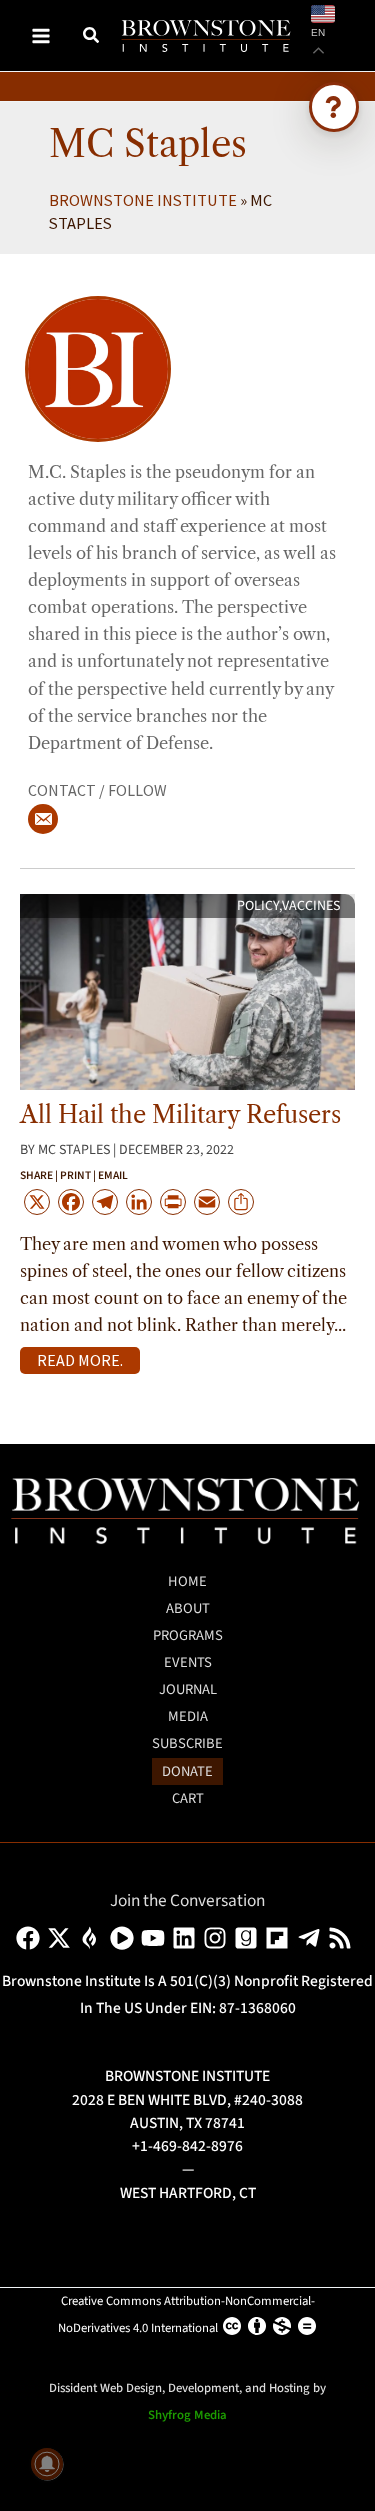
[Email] (43, 819)
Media (188, 1716)
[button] (92, 38)
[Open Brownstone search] (334, 107)
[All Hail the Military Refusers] (187, 991)
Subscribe (187, 1743)
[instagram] (218, 1938)
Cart (188, 1798)
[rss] (343, 1938)
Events (188, 1662)
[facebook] (31, 1938)
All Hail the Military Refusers (180, 1114)
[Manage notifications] (47, 2464)
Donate (187, 1771)
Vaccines (311, 906)
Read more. (80, 1360)
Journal (188, 1689)
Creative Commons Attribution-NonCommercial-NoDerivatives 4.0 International (186, 2314)
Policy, (259, 906)
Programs (188, 1635)
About (188, 1608)
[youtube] (156, 1938)
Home (187, 1581)
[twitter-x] (62, 1938)
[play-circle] (125, 1938)
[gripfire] (93, 1938)
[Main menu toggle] (41, 35)
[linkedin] (187, 1938)
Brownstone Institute (143, 200)
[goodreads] (249, 1938)
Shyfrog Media (187, 2415)
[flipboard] (280, 1938)
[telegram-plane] (312, 1938)
